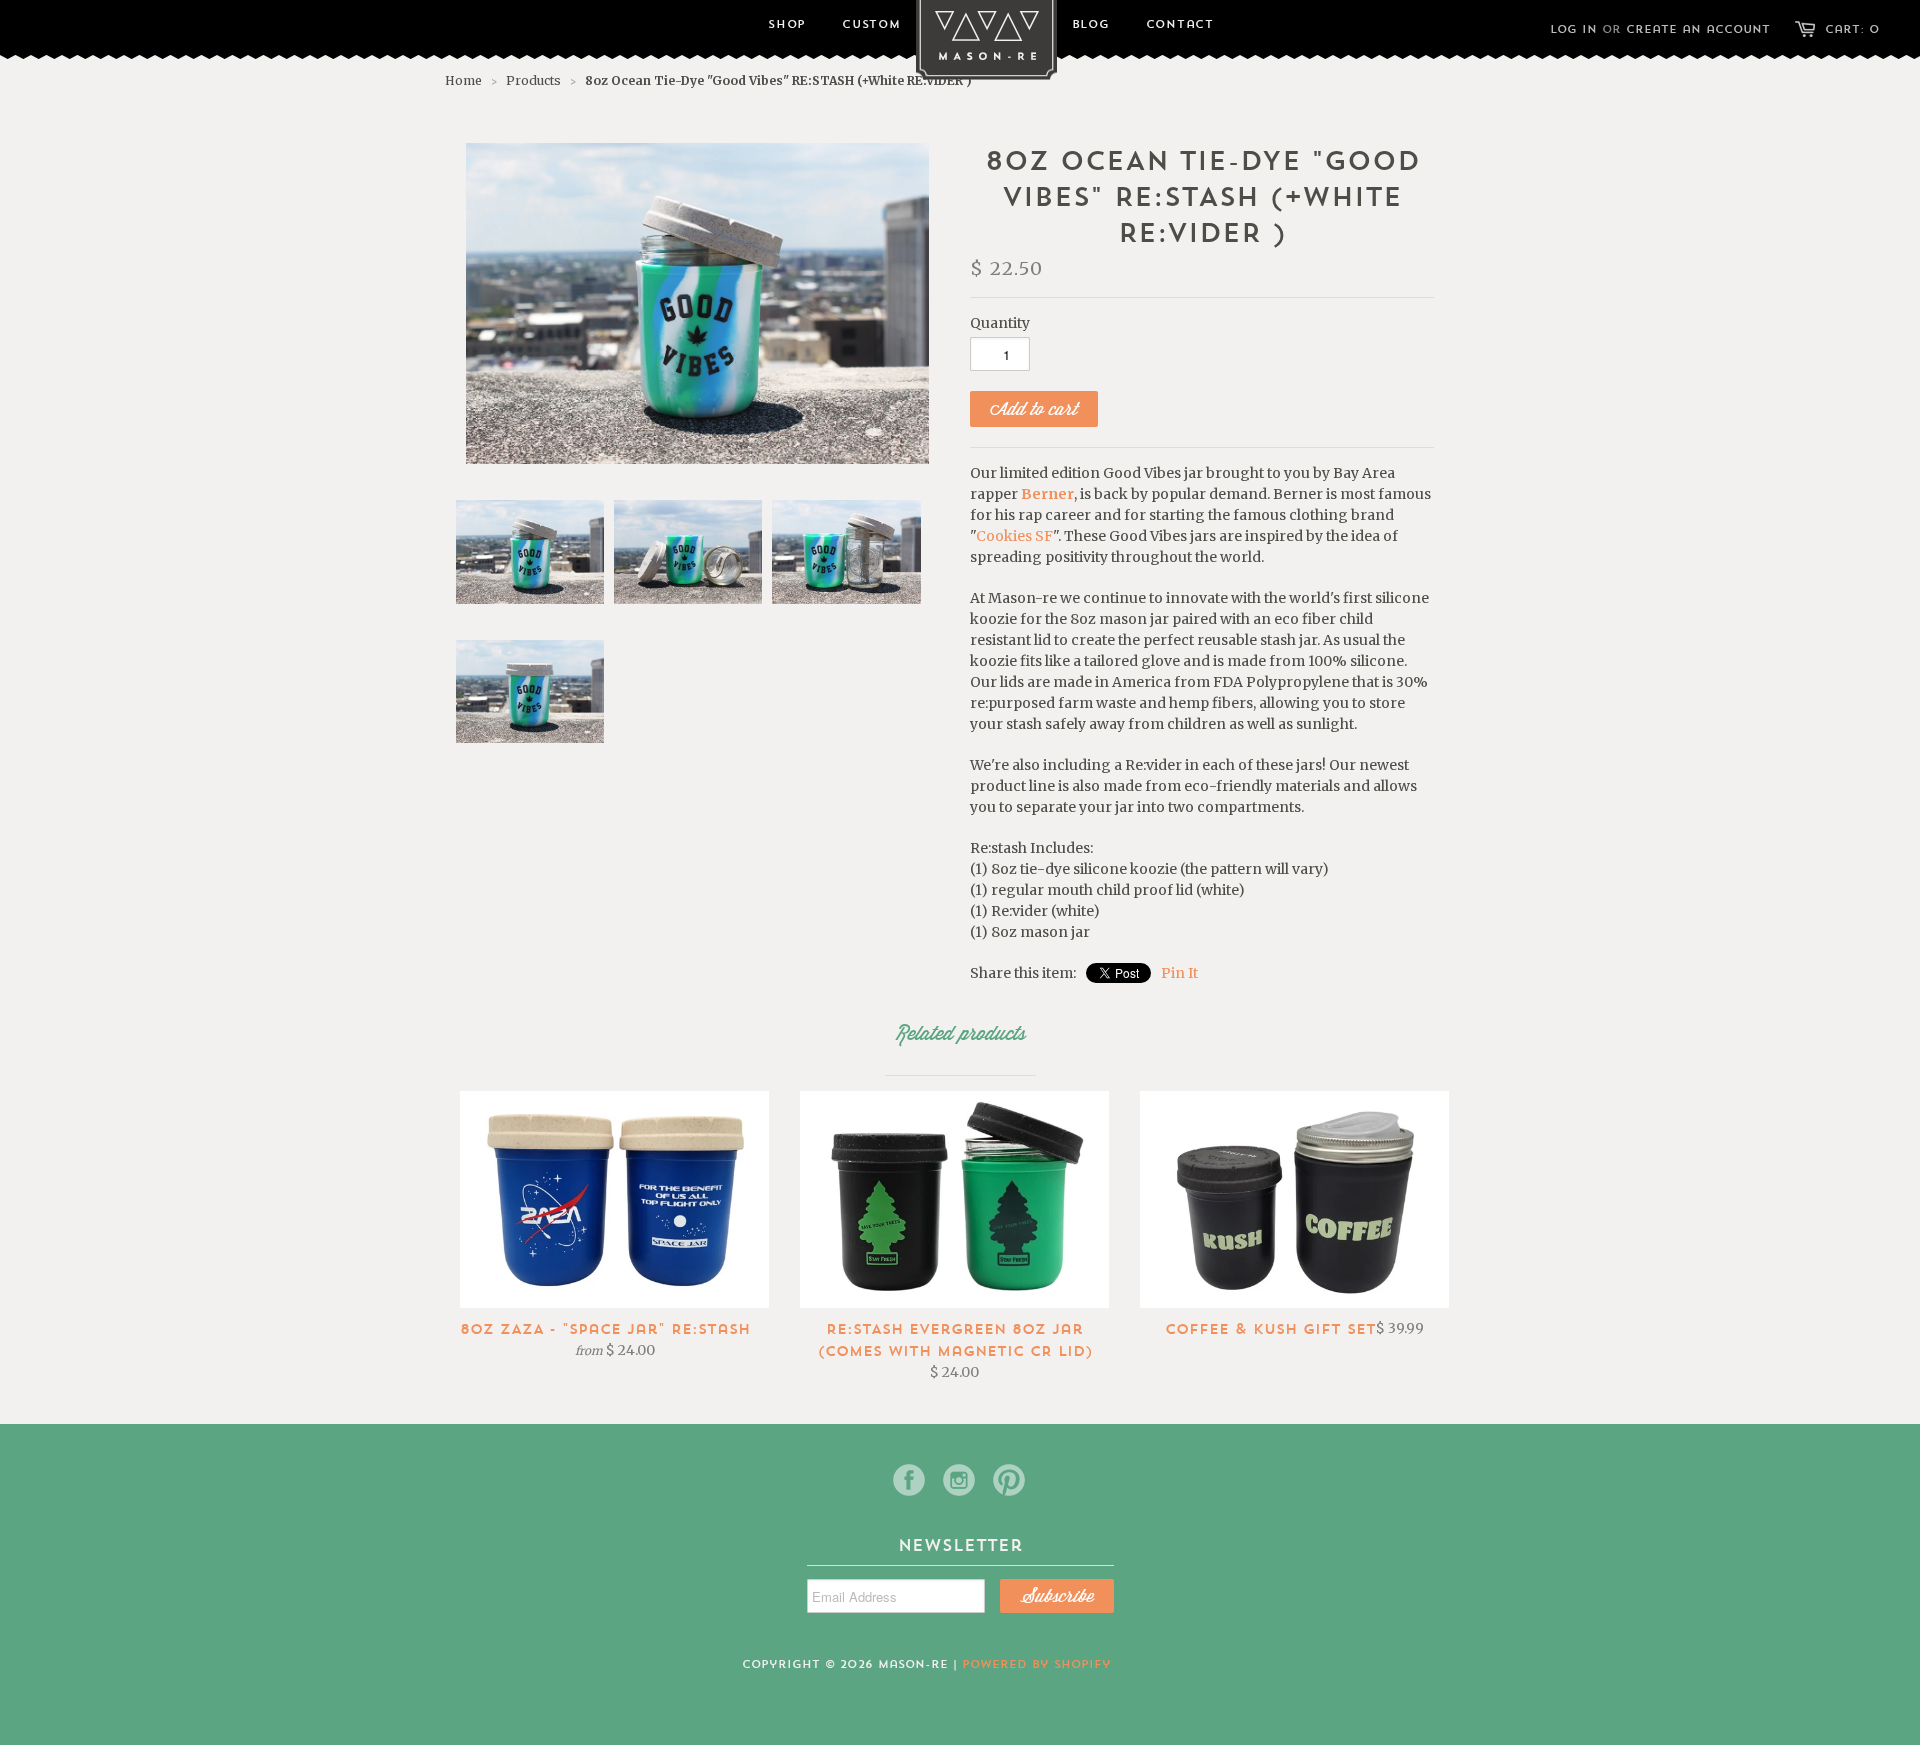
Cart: (1852, 29)
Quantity (1000, 323)
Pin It (1179, 973)
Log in (1573, 29)
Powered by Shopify (1036, 1664)
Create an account (1698, 29)
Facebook (909, 1480)
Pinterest (1009, 1480)
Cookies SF (1014, 536)
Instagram (959, 1480)
